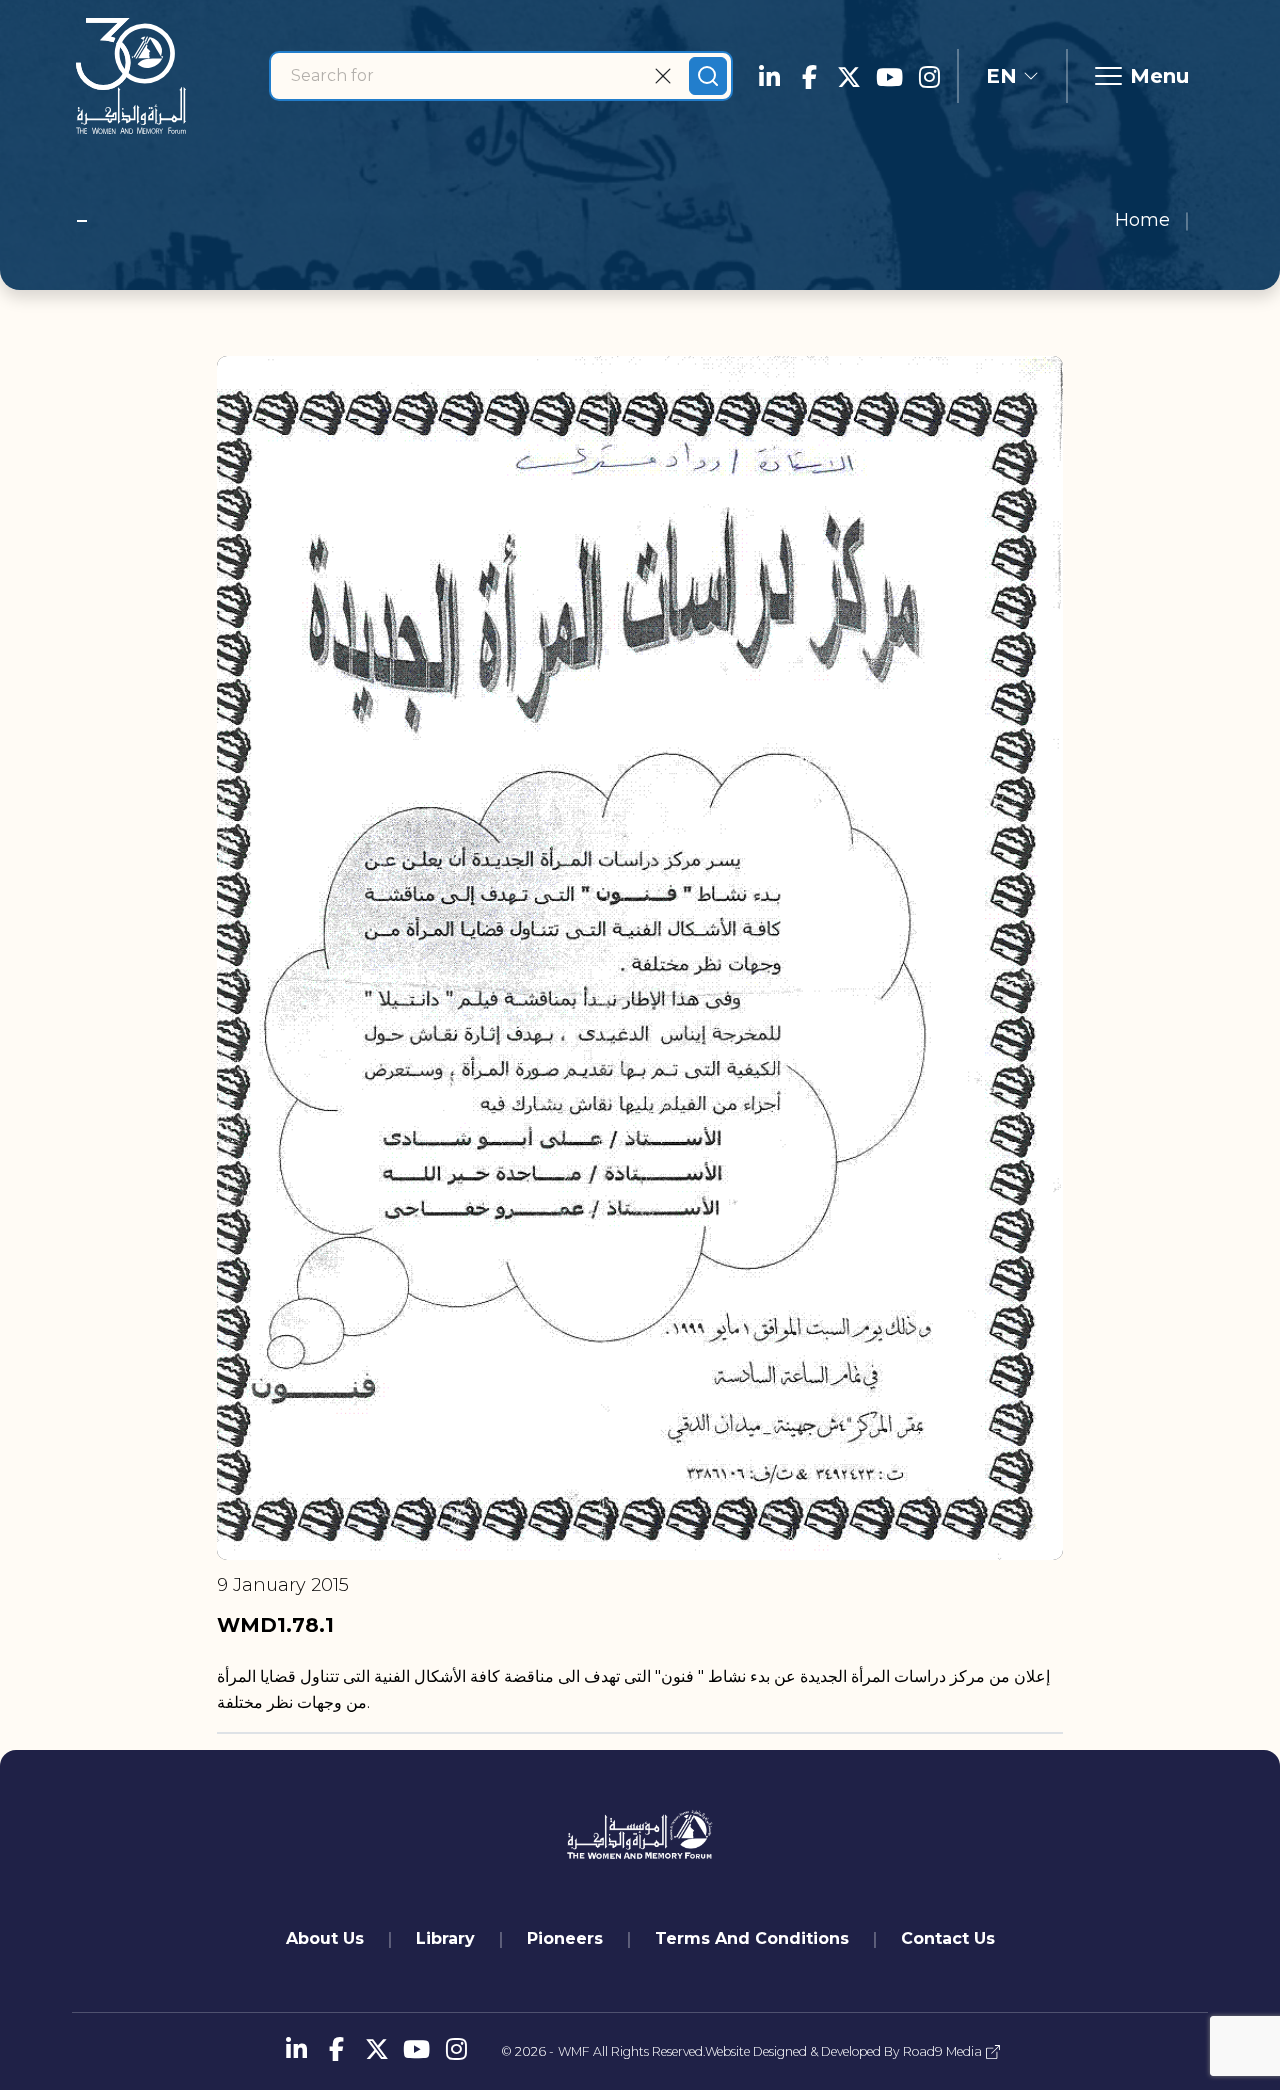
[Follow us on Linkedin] (769, 76)
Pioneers (565, 1938)
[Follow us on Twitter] (849, 76)
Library (445, 1938)
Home (1142, 220)
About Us (325, 1938)
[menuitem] (325, 1939)
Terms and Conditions (752, 1938)
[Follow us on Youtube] (889, 76)
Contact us (948, 1938)
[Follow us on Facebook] (809, 76)
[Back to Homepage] (131, 76)
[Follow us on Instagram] (929, 76)
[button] (1012, 76)
